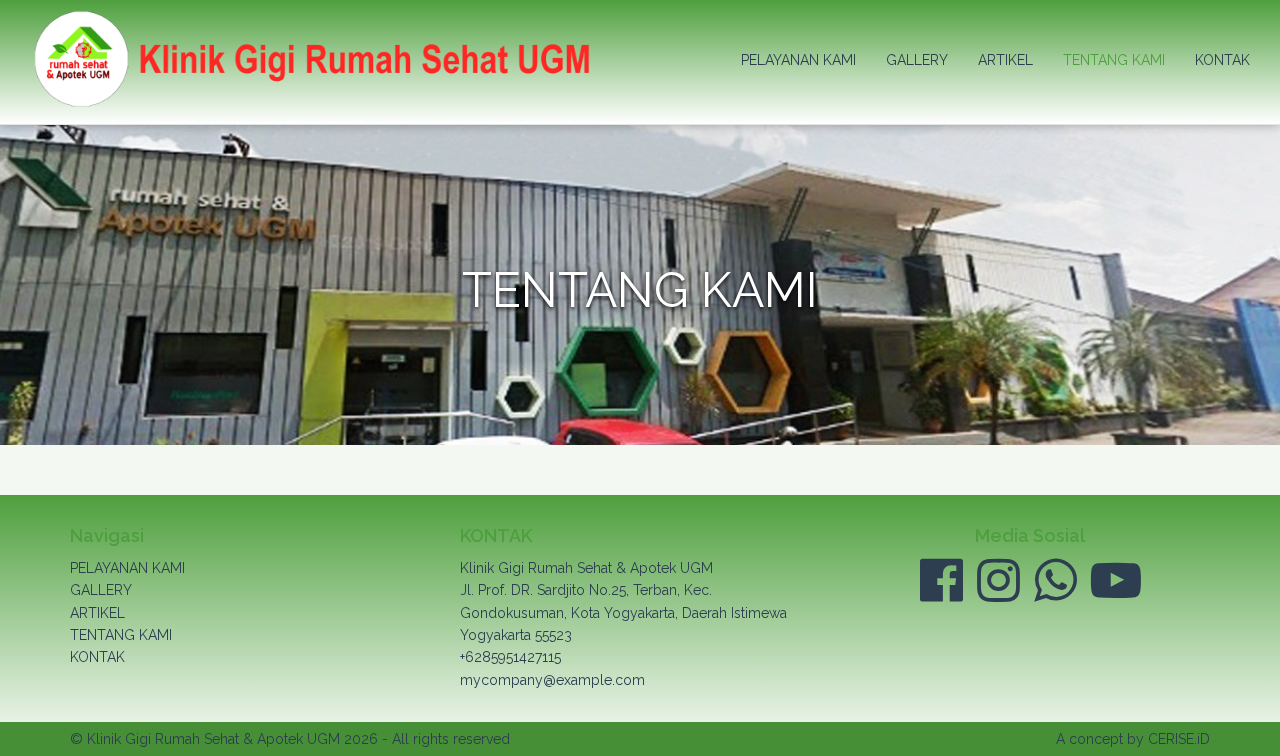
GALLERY (917, 60)
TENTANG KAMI (1114, 60)
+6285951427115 (510, 657)
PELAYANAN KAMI (798, 60)
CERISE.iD (1179, 739)
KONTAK (1222, 60)
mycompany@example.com (552, 680)
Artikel (1005, 60)
